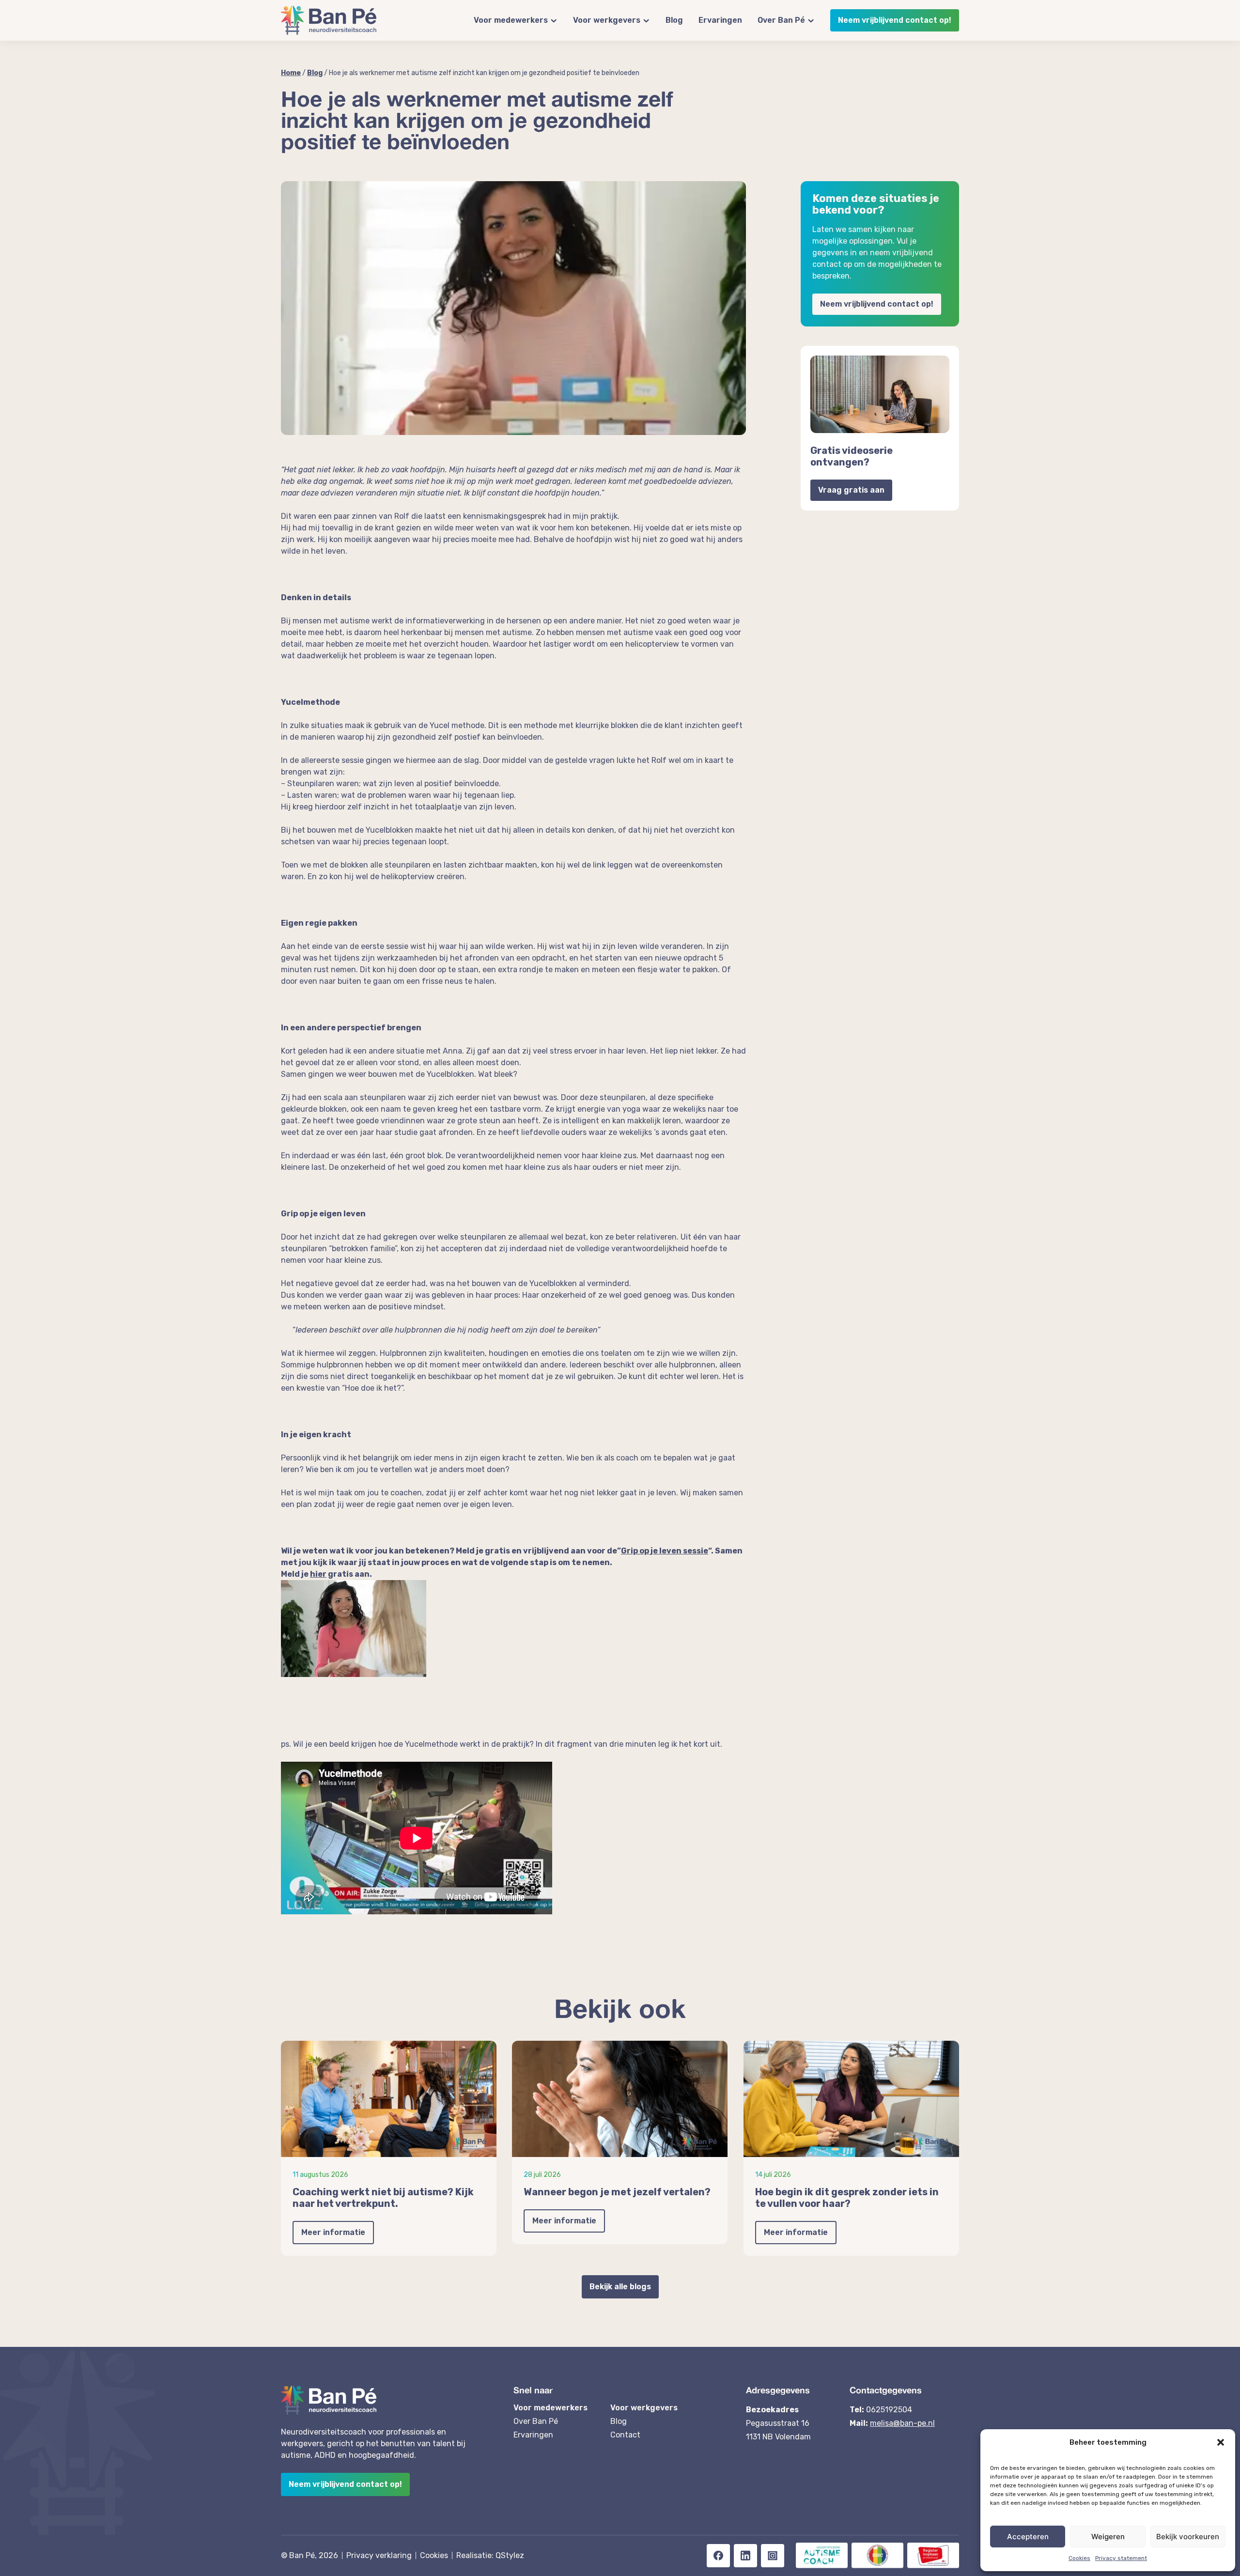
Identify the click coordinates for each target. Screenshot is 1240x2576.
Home (291, 73)
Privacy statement (1121, 2558)
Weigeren (1108, 2537)
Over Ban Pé (781, 20)
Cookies (1079, 2558)
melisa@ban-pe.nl (902, 2423)
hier (318, 1574)
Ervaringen (720, 20)
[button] (1221, 2442)
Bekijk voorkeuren (1188, 2537)
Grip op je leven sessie (665, 1551)
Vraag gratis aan (851, 490)
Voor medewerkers (511, 20)
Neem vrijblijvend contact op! (895, 20)
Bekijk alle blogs (620, 2287)
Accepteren (1028, 2537)
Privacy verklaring (379, 2555)
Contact (625, 2435)
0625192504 (889, 2410)
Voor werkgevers (607, 20)
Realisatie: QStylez (490, 2555)
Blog (674, 20)
